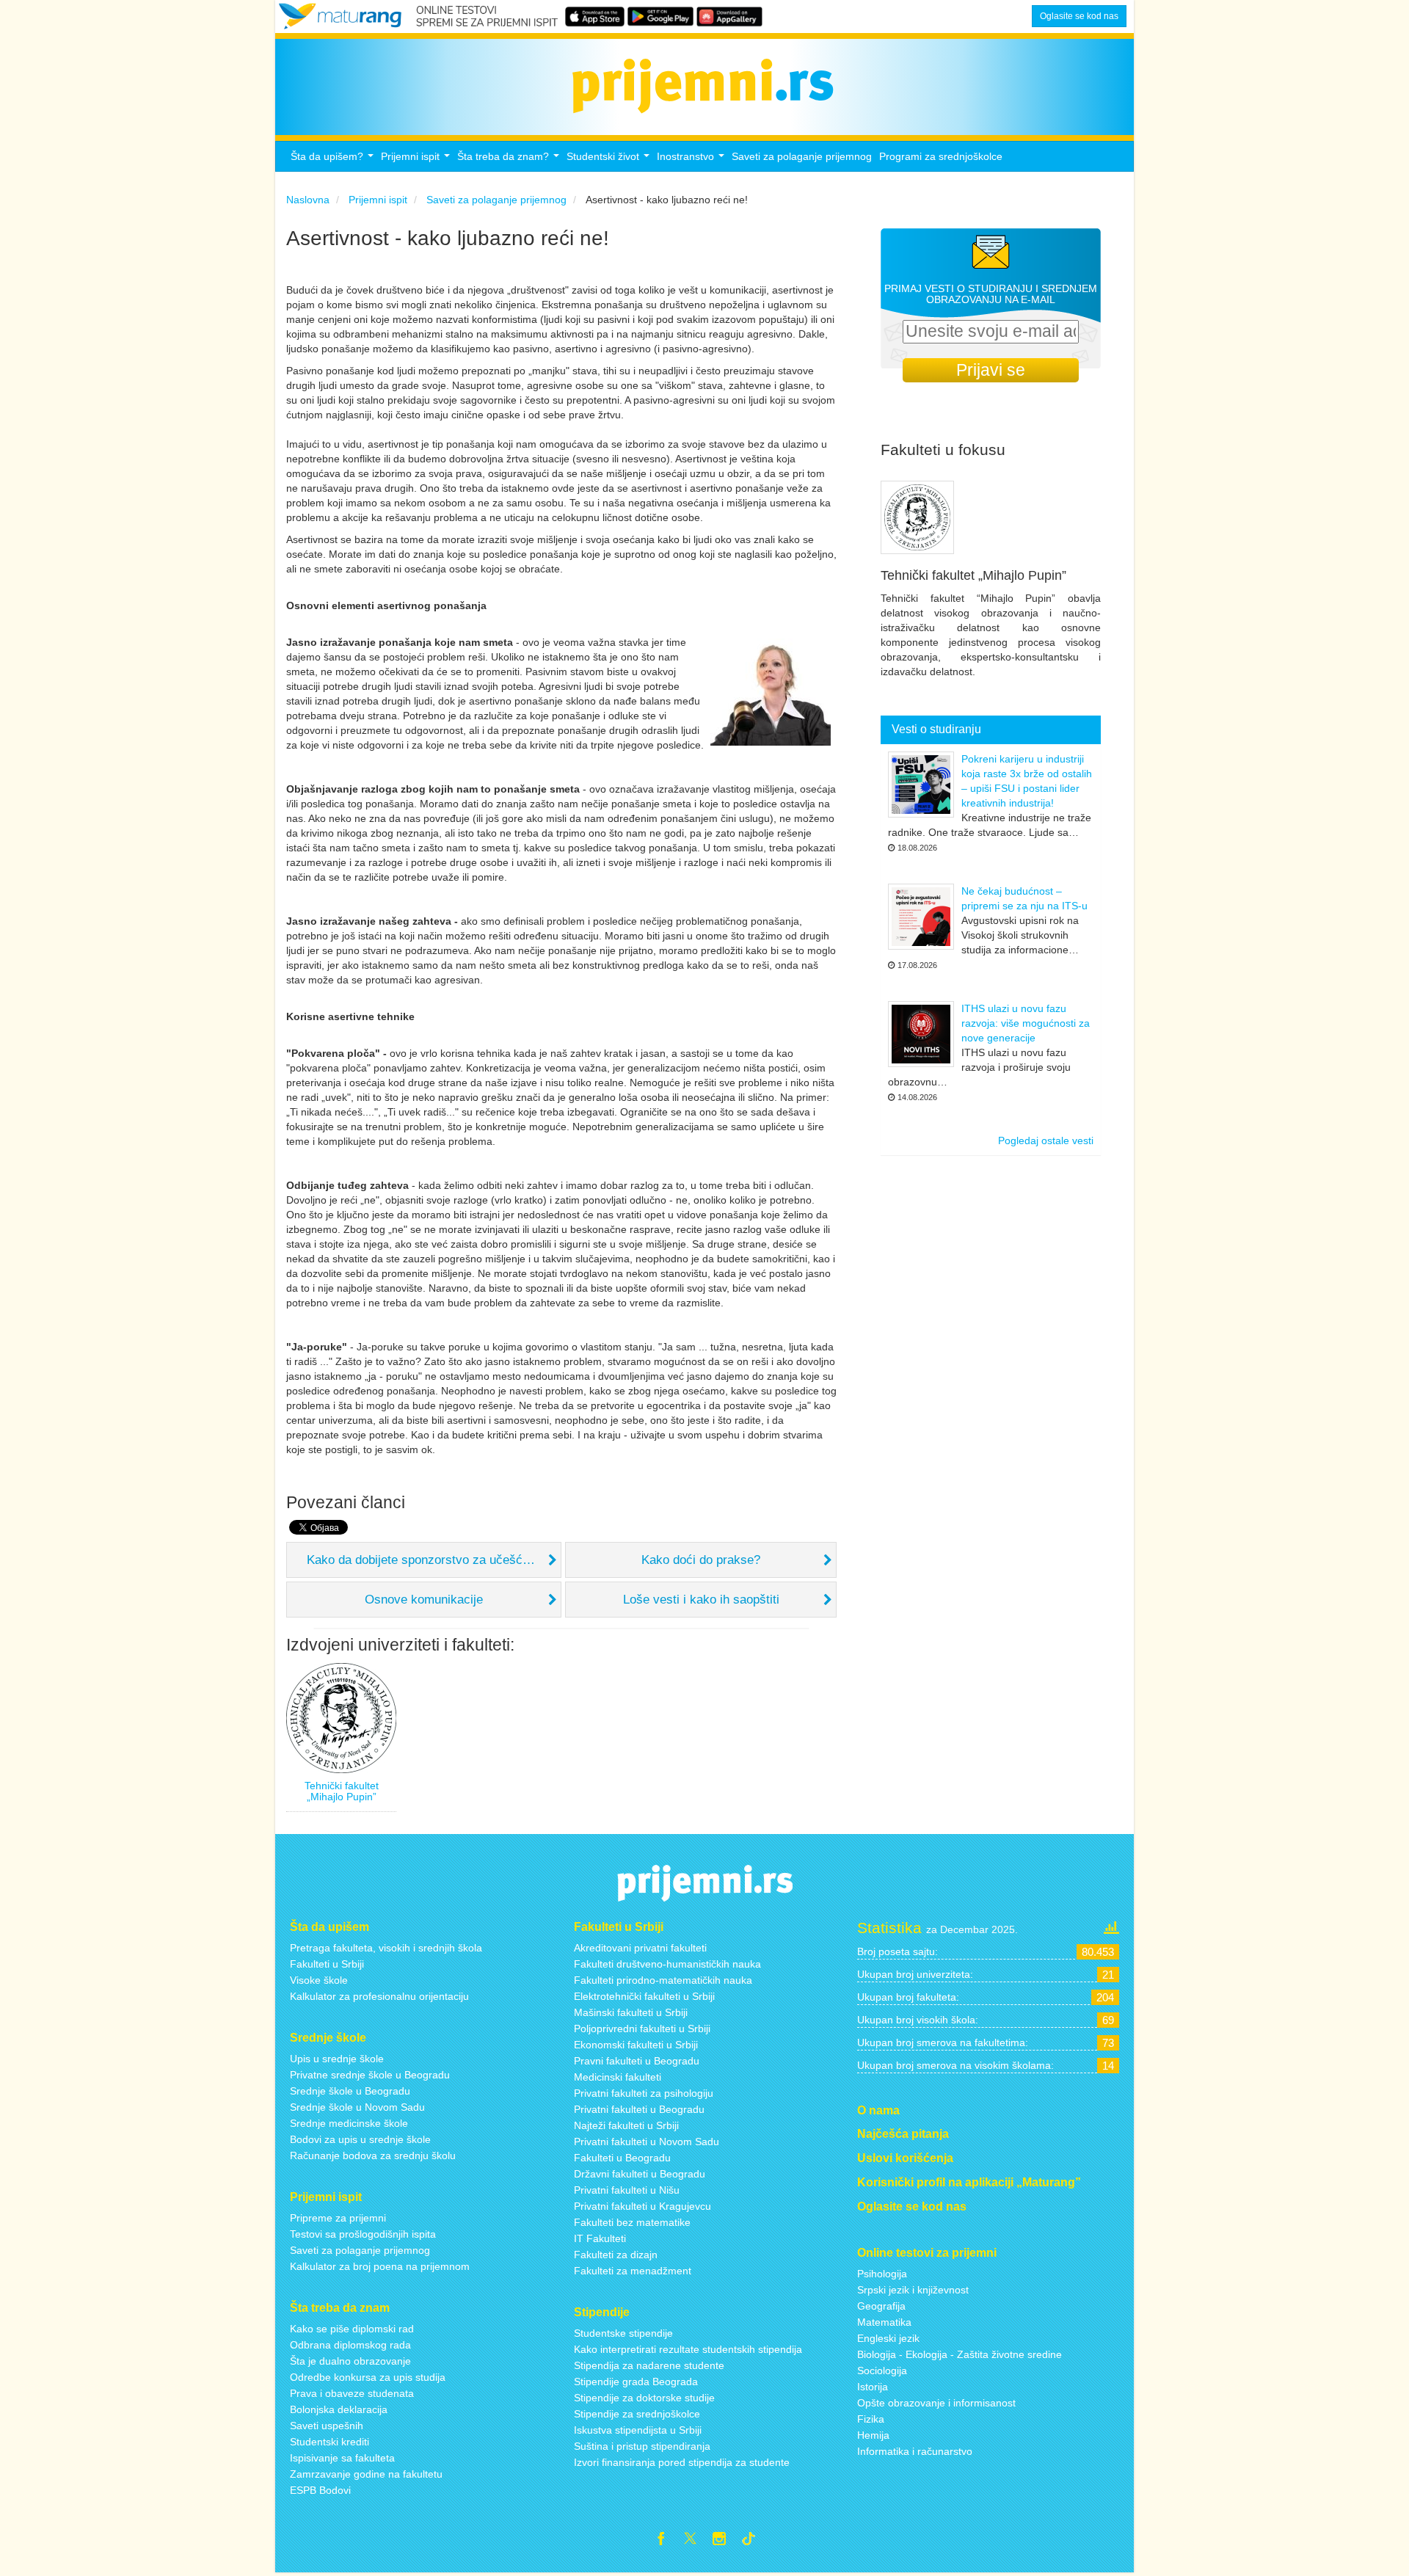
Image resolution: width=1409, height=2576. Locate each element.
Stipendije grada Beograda (636, 2382)
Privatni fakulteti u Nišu (627, 2190)
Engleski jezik (888, 2338)
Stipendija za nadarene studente (649, 2365)
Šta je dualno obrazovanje (350, 2361)
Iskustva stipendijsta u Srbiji (638, 2430)
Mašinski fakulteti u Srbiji (631, 2012)
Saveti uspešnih (327, 2426)
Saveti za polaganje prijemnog (802, 156)
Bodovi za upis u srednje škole (360, 2139)
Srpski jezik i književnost (913, 2290)
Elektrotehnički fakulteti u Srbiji (644, 1996)
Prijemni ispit (417, 160)
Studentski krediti (330, 2442)
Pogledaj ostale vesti (1046, 1140)
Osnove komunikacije (424, 1600)
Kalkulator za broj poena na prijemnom (380, 2266)
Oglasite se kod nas (1079, 16)
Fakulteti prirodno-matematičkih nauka (663, 1980)
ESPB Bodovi (320, 2490)
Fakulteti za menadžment (633, 2271)
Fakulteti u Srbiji (327, 1964)
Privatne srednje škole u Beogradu (370, 2075)
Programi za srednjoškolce (941, 156)
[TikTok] (754, 2541)
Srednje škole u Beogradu (350, 2091)
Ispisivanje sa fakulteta (342, 2458)
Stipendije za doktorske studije (644, 2398)
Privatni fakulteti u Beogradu (639, 2109)
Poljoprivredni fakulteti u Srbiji (642, 2029)
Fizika (871, 2419)
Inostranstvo (692, 160)
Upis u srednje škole (337, 2059)
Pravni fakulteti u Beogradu (637, 2061)
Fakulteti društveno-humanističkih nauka (667, 1964)
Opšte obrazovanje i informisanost (936, 2403)
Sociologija (882, 2371)
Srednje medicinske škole (349, 2123)
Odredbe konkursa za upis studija (368, 2377)
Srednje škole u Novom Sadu (357, 2107)
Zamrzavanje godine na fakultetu (366, 2474)
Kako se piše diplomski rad (352, 2329)
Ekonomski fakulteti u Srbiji (636, 2045)
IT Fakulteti (600, 2238)
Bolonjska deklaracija (339, 2409)
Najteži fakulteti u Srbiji (626, 2125)
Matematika (884, 2322)
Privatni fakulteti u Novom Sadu (647, 2142)
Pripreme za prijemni (338, 2218)
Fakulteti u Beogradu (622, 2158)
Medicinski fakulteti (618, 2077)
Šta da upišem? (334, 160)
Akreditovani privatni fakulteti (640, 1948)
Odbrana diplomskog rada (350, 2345)
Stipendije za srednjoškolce (637, 2414)
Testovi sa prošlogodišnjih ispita (363, 2234)
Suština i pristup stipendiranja (642, 2446)
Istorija (873, 2387)
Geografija (881, 2306)
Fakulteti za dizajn (616, 2255)
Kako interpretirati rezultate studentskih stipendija (688, 2349)
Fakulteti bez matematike (632, 2222)
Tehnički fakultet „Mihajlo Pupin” (342, 1791)
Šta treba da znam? (510, 160)
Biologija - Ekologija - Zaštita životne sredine (960, 2354)
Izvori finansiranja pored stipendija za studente (682, 2462)
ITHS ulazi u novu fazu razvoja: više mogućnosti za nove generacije (1026, 1023)
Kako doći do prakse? (701, 1560)
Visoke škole (319, 1980)
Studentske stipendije (623, 2333)
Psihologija (882, 2274)
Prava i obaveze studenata (352, 2393)
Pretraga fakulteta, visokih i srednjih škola (386, 1948)
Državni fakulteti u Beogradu (640, 2174)
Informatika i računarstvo (915, 2451)
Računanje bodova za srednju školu (373, 2155)
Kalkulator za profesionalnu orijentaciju (379, 1996)
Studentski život (610, 160)
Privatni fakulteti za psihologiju (644, 2093)
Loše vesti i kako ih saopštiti (701, 1600)
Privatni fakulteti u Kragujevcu (642, 2206)
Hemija (873, 2435)
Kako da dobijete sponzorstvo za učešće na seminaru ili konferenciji (434, 1560)
